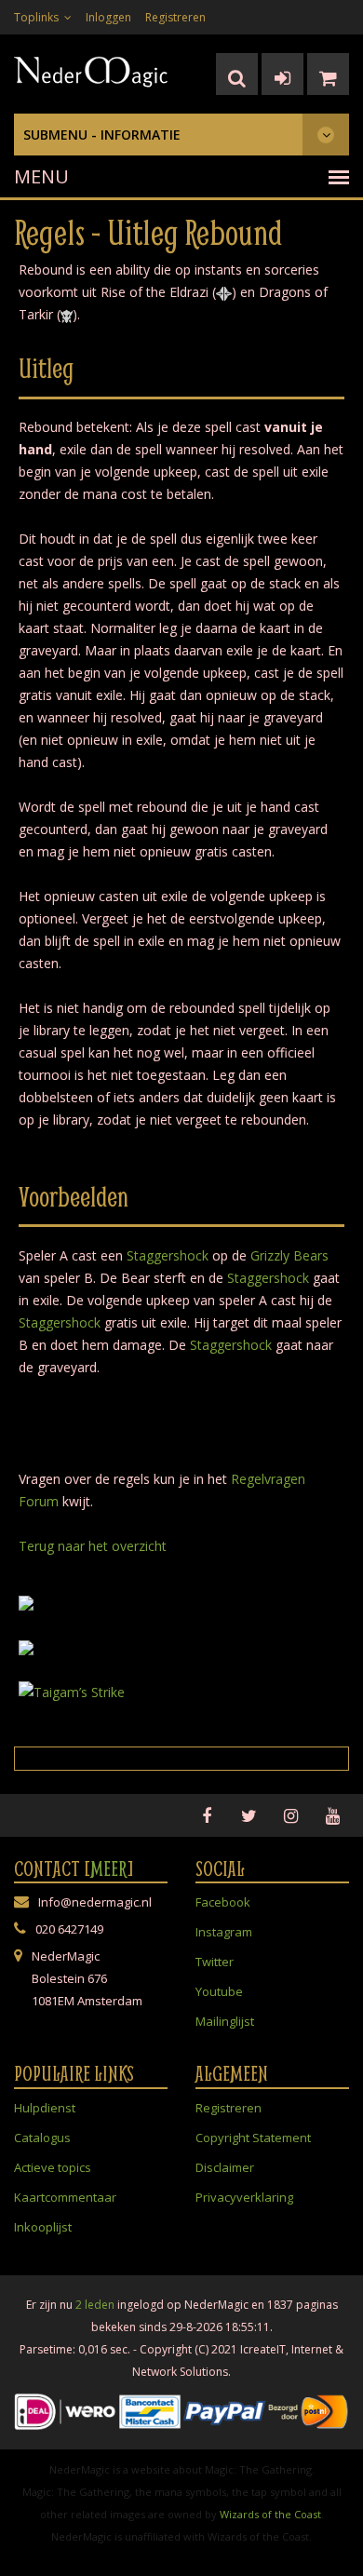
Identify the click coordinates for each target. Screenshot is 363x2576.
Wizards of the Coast (270, 2514)
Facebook (223, 1902)
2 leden (95, 2305)
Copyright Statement (253, 2138)
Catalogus (42, 2138)
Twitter (215, 1962)
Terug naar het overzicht (93, 1546)
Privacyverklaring (244, 2197)
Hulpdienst (45, 2108)
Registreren (175, 17)
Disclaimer (225, 2167)
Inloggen (108, 17)
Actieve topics (53, 2167)
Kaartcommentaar (65, 2197)
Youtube (219, 1991)
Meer (109, 1868)
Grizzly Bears (289, 1255)
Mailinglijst (225, 2021)
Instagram (224, 1932)
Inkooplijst (43, 2227)
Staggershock (168, 1255)
